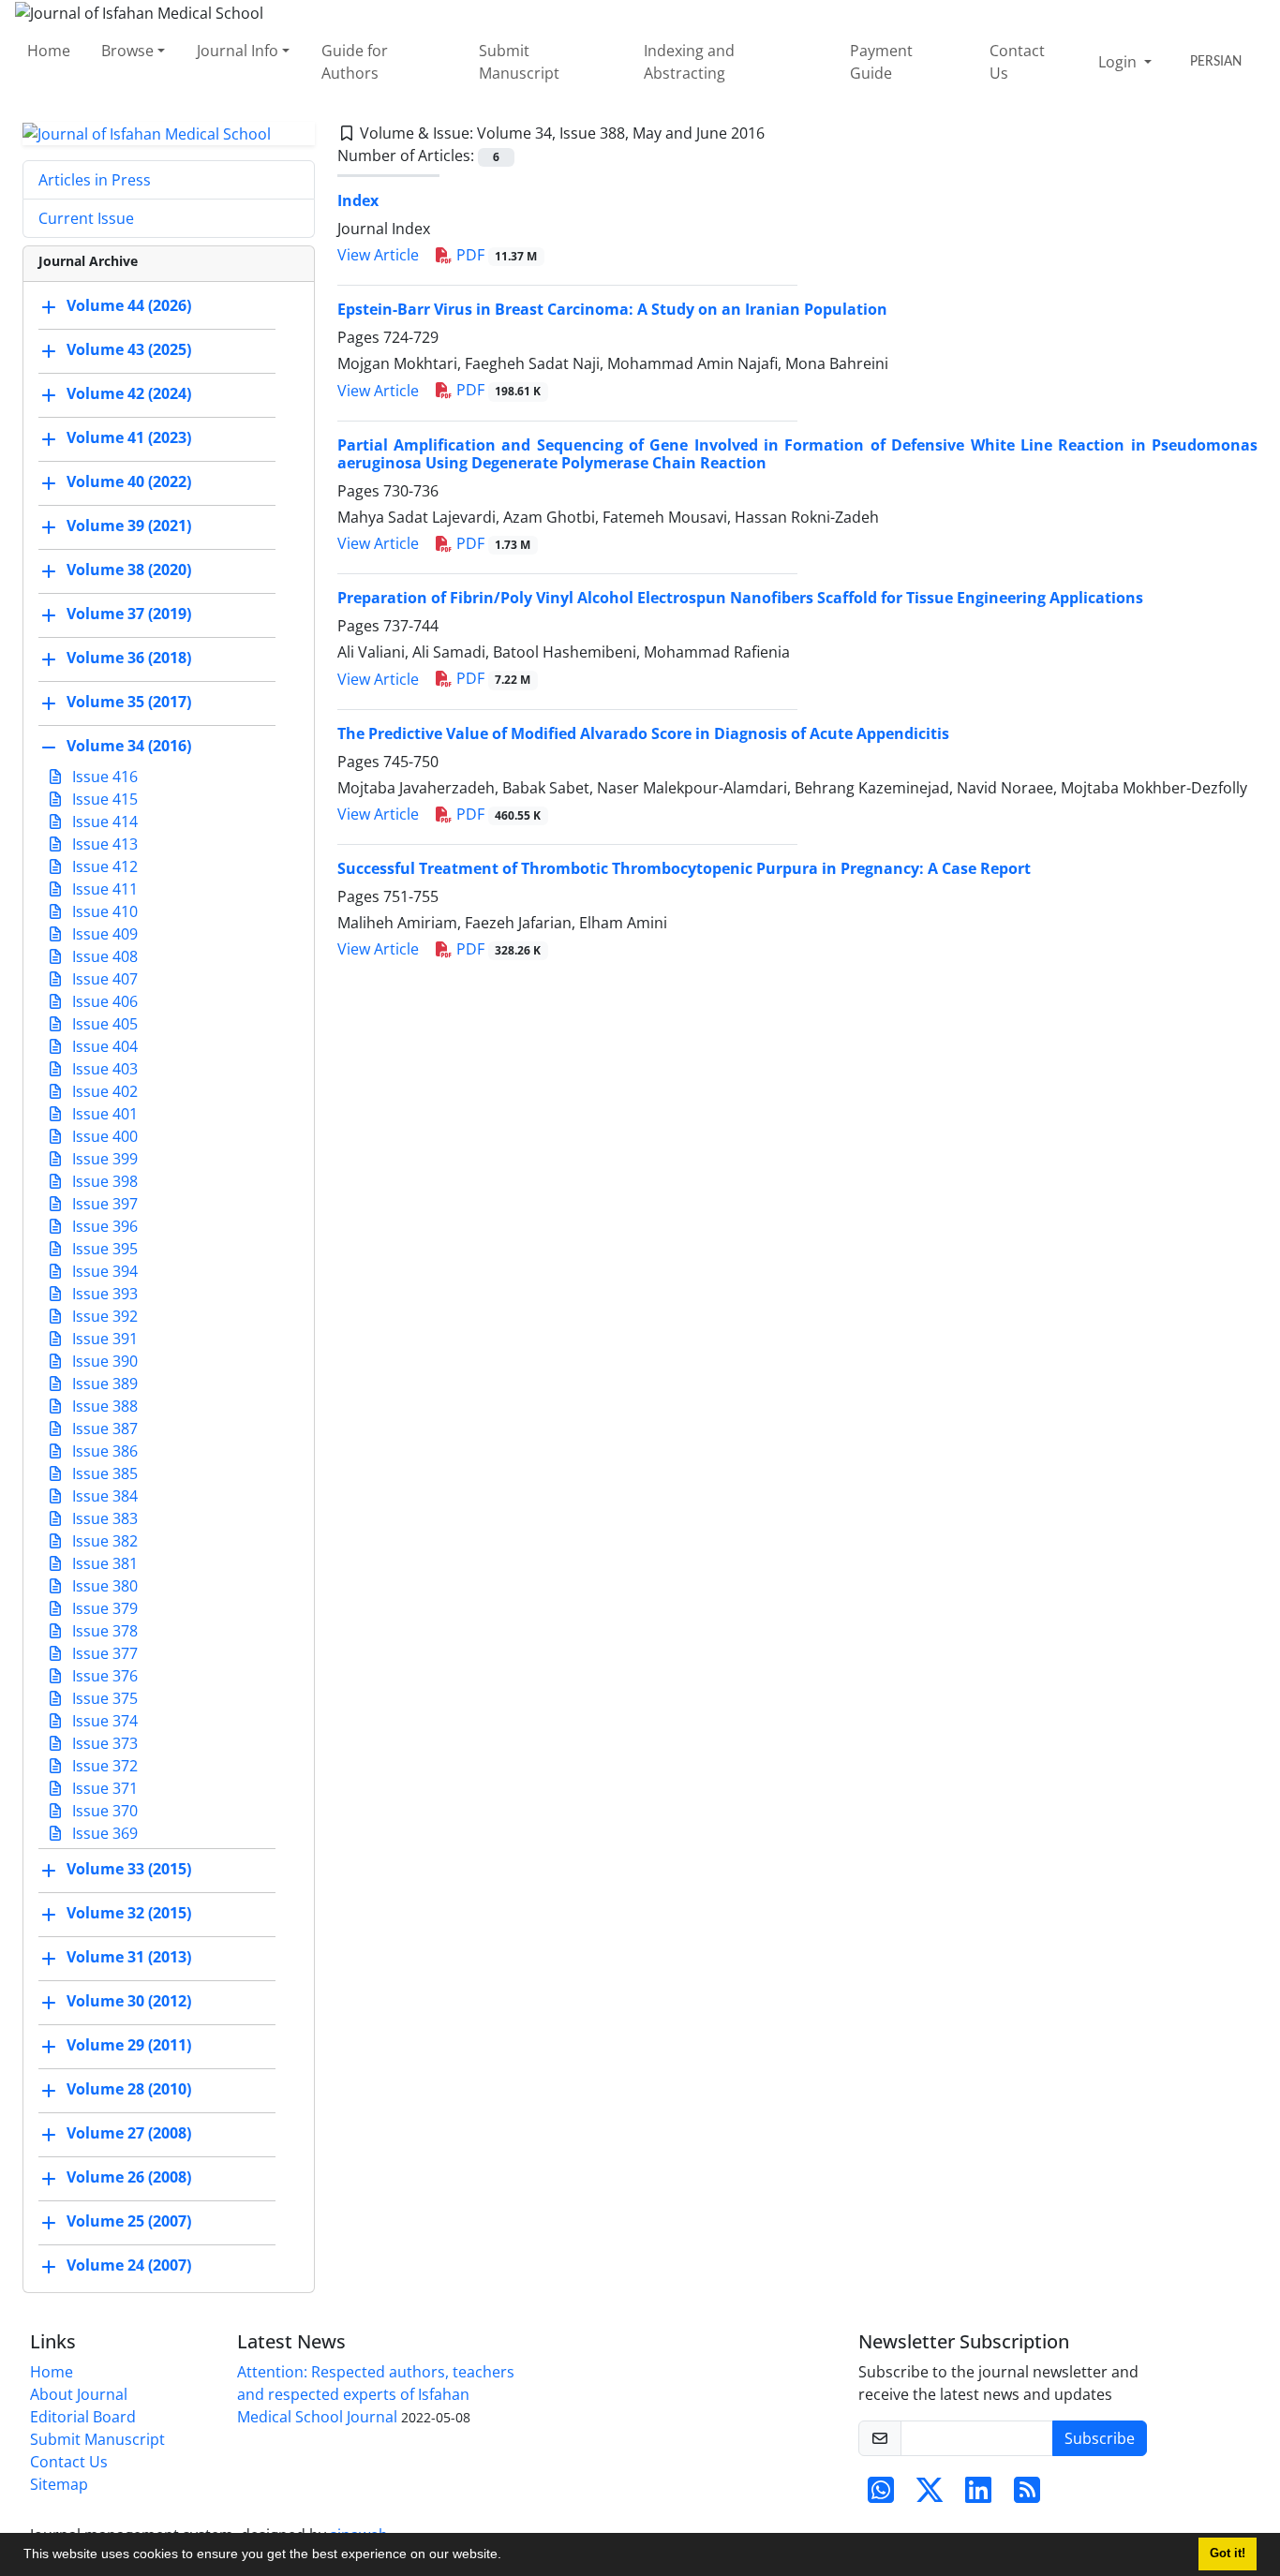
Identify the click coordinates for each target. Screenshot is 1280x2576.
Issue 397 (103, 1204)
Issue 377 (103, 1653)
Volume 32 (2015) (129, 1914)
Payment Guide (881, 62)
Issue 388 (103, 1406)
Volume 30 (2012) (129, 2002)
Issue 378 (103, 1631)
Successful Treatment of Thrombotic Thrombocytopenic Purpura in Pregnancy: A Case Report (684, 868)
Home (49, 51)
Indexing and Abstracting (689, 62)
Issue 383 (103, 1518)
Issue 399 (103, 1159)
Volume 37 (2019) (129, 614)
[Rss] (1027, 2495)
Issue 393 (103, 1294)
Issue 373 (103, 1743)
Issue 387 (103, 1429)
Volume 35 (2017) (129, 703)
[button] (508, 2556)
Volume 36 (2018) (129, 659)
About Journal (79, 2394)
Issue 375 (103, 1698)
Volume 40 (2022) (129, 482)
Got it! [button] (1228, 2554)
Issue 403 (103, 1069)
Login (1119, 62)
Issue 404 (103, 1046)
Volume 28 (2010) (129, 2090)
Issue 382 (103, 1541)
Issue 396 (103, 1226)
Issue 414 (103, 822)
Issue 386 (103, 1451)
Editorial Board (83, 2417)
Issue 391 (103, 1339)
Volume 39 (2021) (129, 526)
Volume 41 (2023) (129, 438)
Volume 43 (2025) (129, 350)
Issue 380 (103, 1586)
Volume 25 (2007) (129, 2222)
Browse (127, 51)
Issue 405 (103, 1024)
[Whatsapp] (881, 2495)
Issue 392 (103, 1316)
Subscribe (1100, 2438)
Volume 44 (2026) (129, 306)
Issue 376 (103, 1676)
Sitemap (59, 2484)
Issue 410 (103, 911)
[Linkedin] (978, 2495)
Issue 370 (103, 1811)
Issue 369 (103, 1833)
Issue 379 (103, 1608)
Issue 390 (103, 1361)
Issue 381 (103, 1563)
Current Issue (86, 218)
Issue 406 (103, 1001)
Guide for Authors (355, 62)
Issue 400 (103, 1136)
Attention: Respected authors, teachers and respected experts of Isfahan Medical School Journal (376, 2394)
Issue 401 (103, 1114)
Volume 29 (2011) (129, 2046)
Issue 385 (103, 1473)
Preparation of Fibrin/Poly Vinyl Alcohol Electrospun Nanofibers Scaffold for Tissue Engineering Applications (740, 598)
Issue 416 (103, 777)
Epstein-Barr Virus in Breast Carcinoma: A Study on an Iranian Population (612, 309)
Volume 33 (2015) (129, 1870)
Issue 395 (103, 1249)
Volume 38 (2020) (129, 570)
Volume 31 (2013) (129, 1958)
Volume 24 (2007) (129, 2266)
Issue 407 (103, 979)
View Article (378, 255)
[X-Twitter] (930, 2495)
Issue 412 (103, 866)
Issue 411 (103, 889)
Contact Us (1017, 62)
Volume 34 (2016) (129, 747)
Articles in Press (95, 180)
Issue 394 (103, 1271)
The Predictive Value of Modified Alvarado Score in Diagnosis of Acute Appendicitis (643, 733)
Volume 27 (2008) (129, 2134)
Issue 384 (103, 1496)
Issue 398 (103, 1181)
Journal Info (238, 51)
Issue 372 (103, 1766)
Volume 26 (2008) (129, 2178)
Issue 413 (103, 844)
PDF (495, 255)
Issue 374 (103, 1721)
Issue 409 (103, 934)
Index (358, 200)
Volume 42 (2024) (129, 394)
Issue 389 (103, 1384)
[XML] (780, 133)
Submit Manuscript (519, 62)
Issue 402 (103, 1091)
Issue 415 (103, 799)
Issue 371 (103, 1788)
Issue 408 (103, 956)
